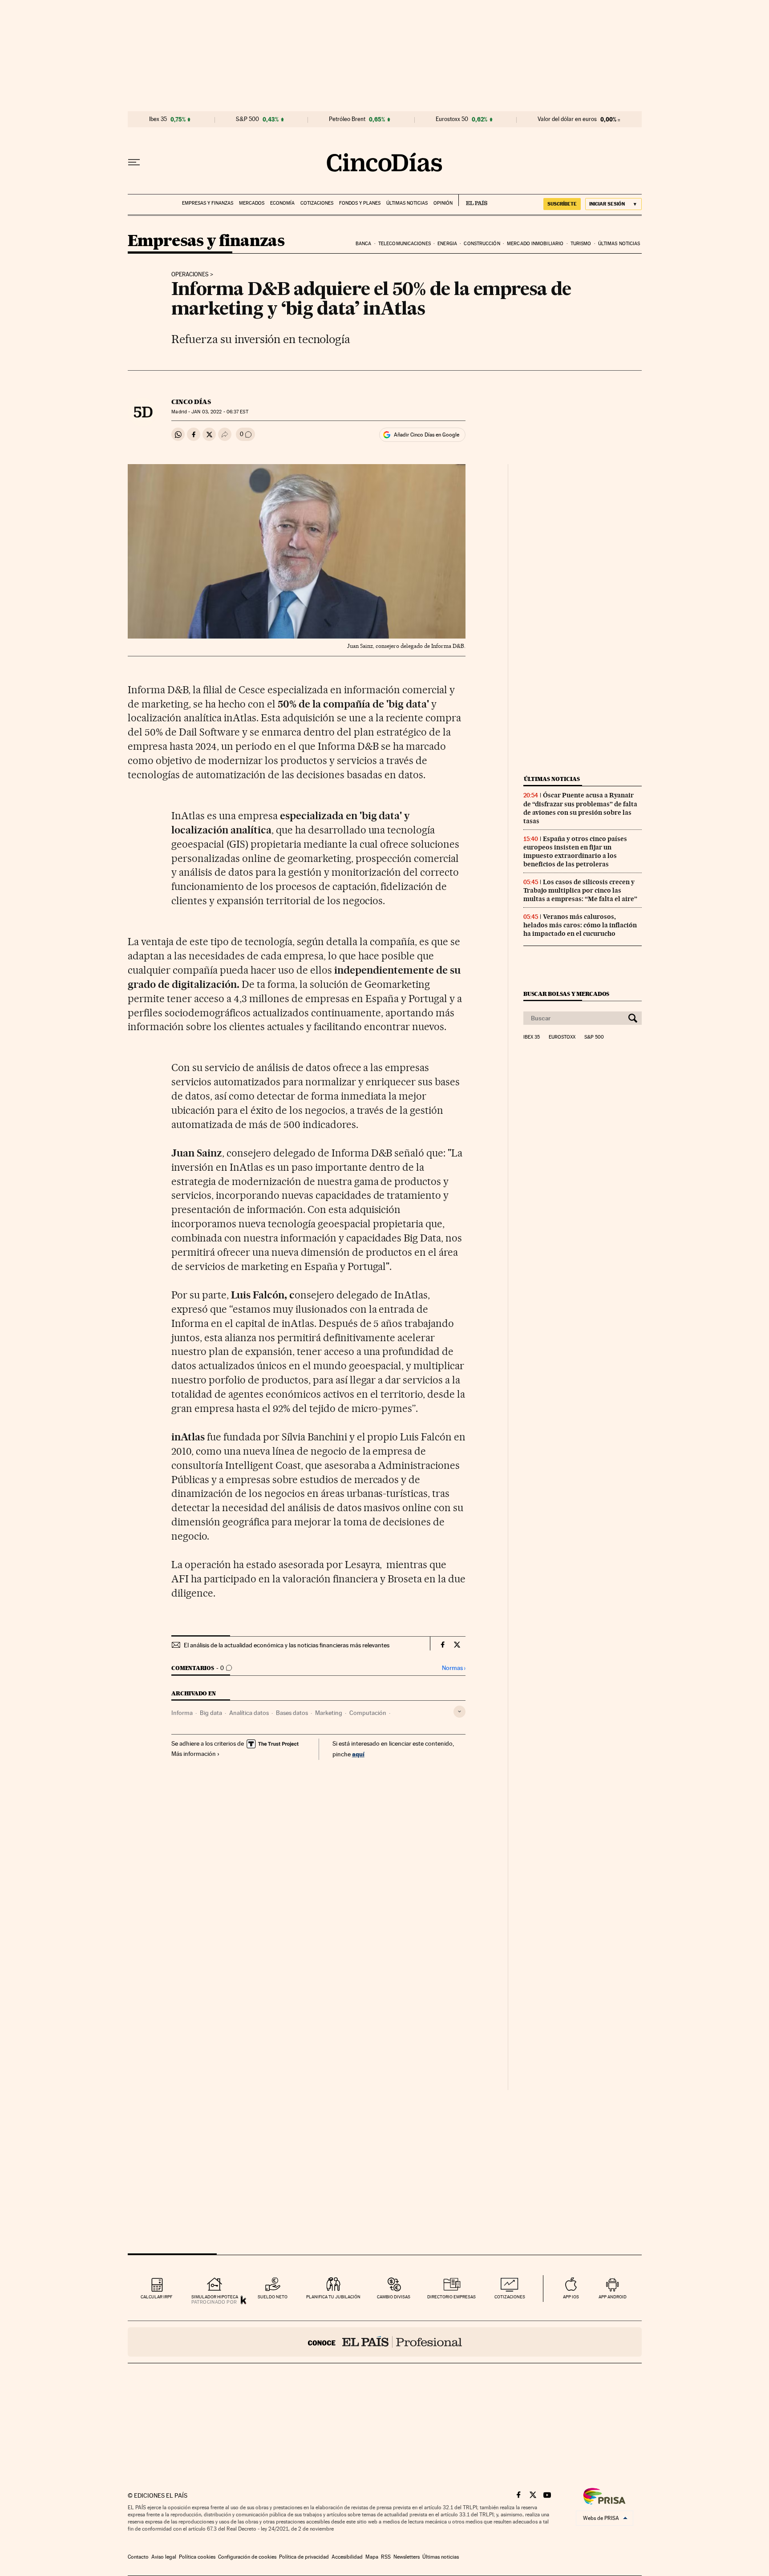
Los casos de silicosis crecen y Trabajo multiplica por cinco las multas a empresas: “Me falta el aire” (580, 890)
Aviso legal (164, 2557)
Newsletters (407, 2557)
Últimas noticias (407, 203)
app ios (571, 2297)
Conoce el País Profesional (385, 2342)
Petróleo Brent (347, 119)
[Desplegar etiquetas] (459, 1712)
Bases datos (292, 1713)
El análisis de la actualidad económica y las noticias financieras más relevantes (287, 1645)
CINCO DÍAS (191, 402)
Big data (211, 1713)
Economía (282, 203)
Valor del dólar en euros (567, 119)
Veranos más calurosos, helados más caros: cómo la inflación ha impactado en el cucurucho (580, 925)
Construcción (482, 244)
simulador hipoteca (215, 2297)
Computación (368, 1713)
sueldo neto (273, 2297)
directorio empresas (451, 2297)
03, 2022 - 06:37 (220, 412)
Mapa (372, 2557)
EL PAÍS (473, 200)
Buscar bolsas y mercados (566, 994)
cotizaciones (510, 2297)
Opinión (443, 203)
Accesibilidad (347, 2557)
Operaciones (190, 275)
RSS (386, 2557)
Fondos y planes (360, 203)
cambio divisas (394, 2297)
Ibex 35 (158, 119)
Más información (194, 1754)
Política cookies (197, 2557)
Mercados (252, 203)
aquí (358, 1754)
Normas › (454, 1668)
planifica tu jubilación (333, 2297)
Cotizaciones (317, 203)
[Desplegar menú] (134, 162)
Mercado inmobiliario (535, 244)
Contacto (138, 2557)
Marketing (329, 1713)
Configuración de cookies (247, 2557)
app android (613, 2297)
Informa (182, 1713)
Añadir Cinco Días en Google (427, 435)
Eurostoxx (562, 1037)
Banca (364, 244)
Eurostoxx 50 (452, 119)
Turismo (581, 244)
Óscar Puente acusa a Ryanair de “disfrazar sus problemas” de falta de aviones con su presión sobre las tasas (580, 808)
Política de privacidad (304, 2557)
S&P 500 (247, 119)
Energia (447, 244)
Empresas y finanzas (208, 203)
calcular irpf (156, 2297)
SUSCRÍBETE (562, 204)
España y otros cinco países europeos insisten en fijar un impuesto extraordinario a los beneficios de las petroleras (575, 851)
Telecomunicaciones (405, 244)
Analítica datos (249, 1713)
